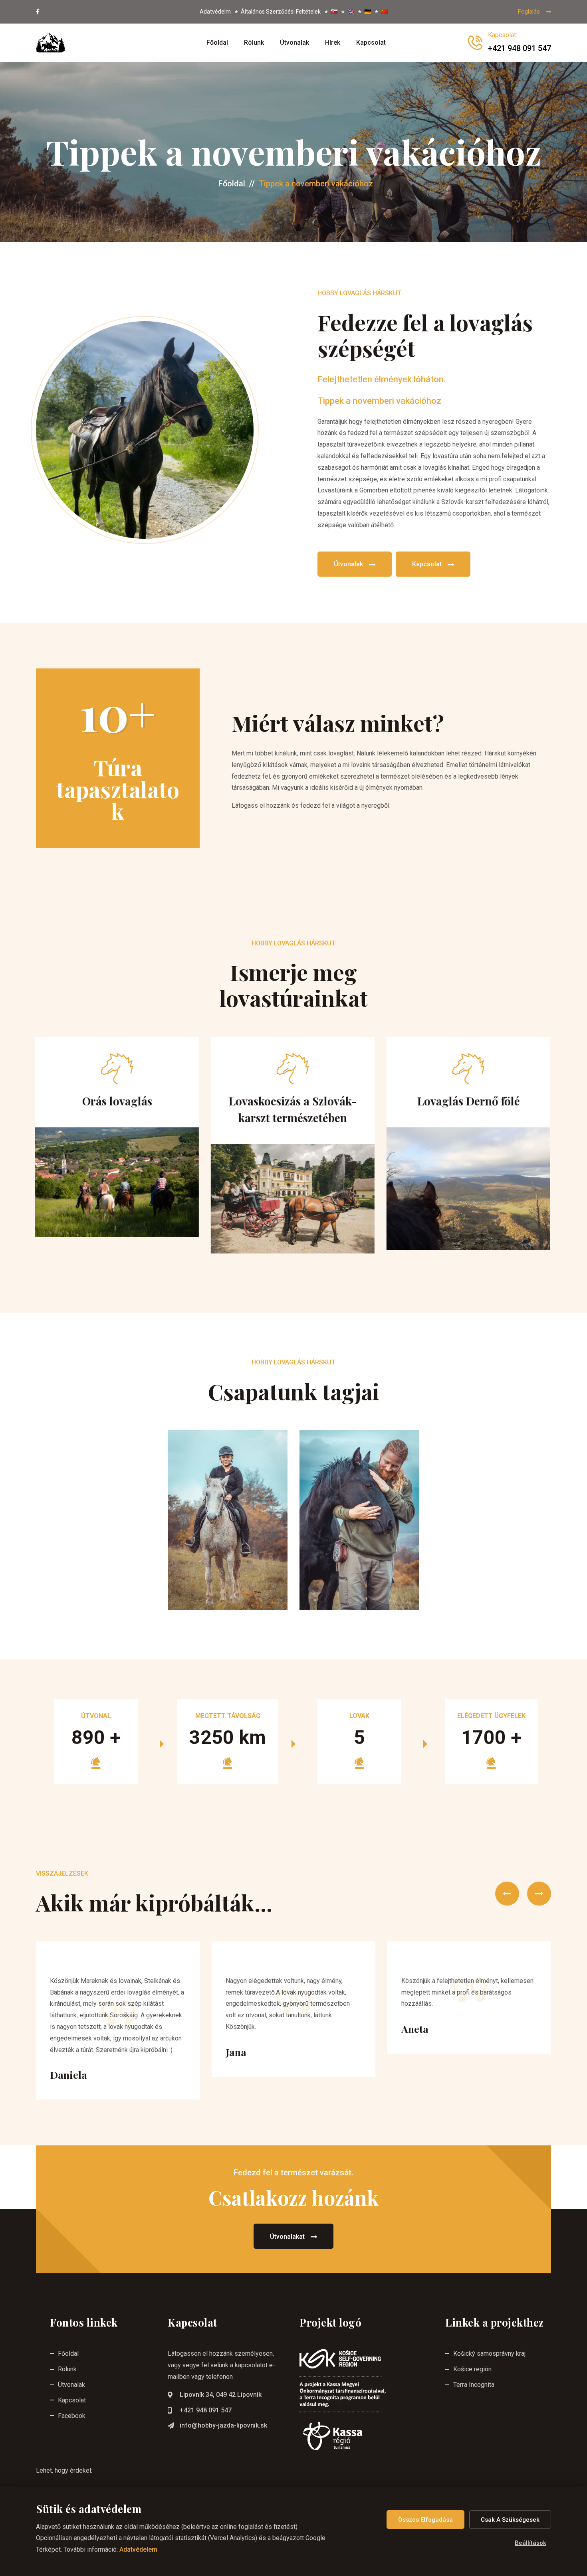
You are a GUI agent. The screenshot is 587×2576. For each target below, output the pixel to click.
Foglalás (529, 12)
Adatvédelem (138, 2549)
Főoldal (217, 43)
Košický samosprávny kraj (489, 2354)
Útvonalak (294, 43)
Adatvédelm (215, 12)
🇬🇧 (351, 12)
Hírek (333, 43)
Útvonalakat (287, 2237)
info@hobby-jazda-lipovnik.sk (223, 2425)
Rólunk (254, 43)
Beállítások (530, 2543)
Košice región (472, 2369)
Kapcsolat (371, 43)
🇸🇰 (334, 12)
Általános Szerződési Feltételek (281, 12)
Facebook (72, 2416)
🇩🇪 (368, 12)
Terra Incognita (474, 2385)
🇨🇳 (384, 12)
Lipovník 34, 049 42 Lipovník (221, 2395)
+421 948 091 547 (206, 2410)
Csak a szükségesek (510, 2520)
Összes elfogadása (425, 2520)
